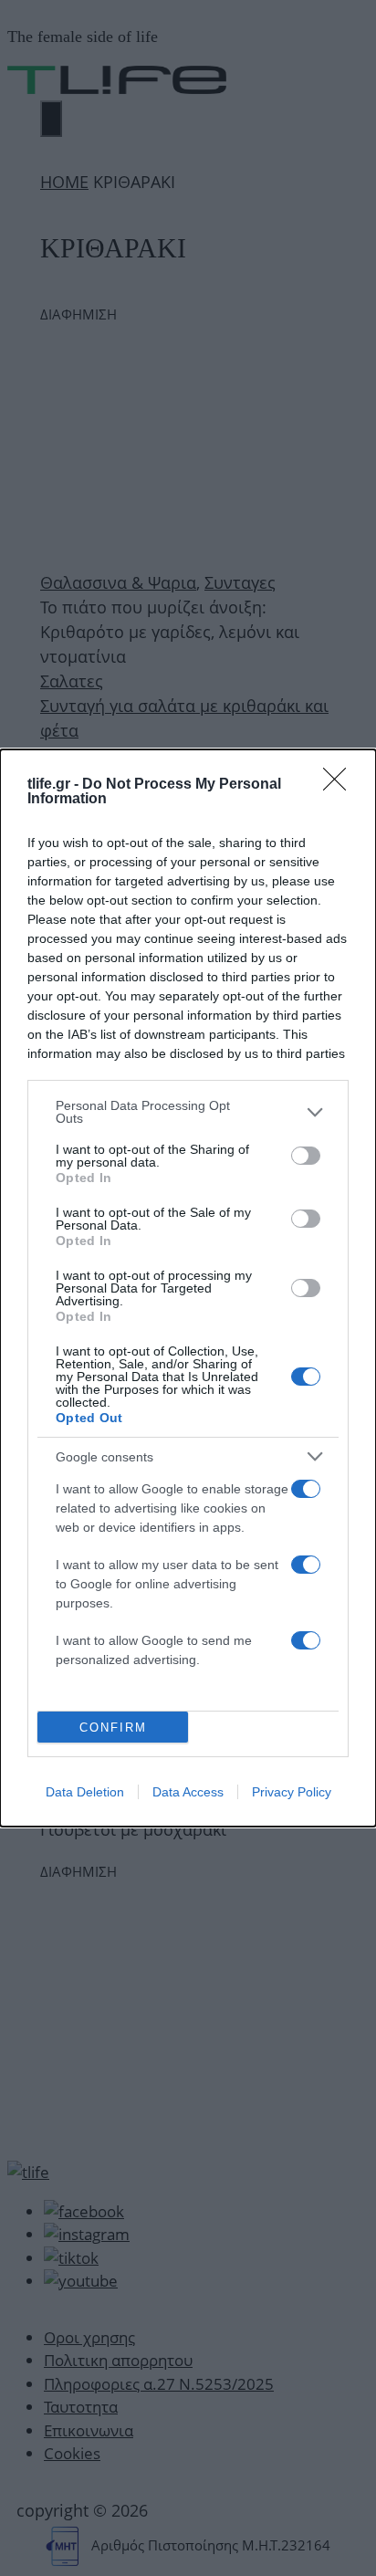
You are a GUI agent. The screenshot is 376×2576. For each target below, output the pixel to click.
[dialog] (188, 1288)
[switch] (306, 1156)
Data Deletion (85, 1792)
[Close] (340, 785)
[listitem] (188, 1112)
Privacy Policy (292, 1792)
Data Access (188, 1792)
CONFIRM (113, 1728)
